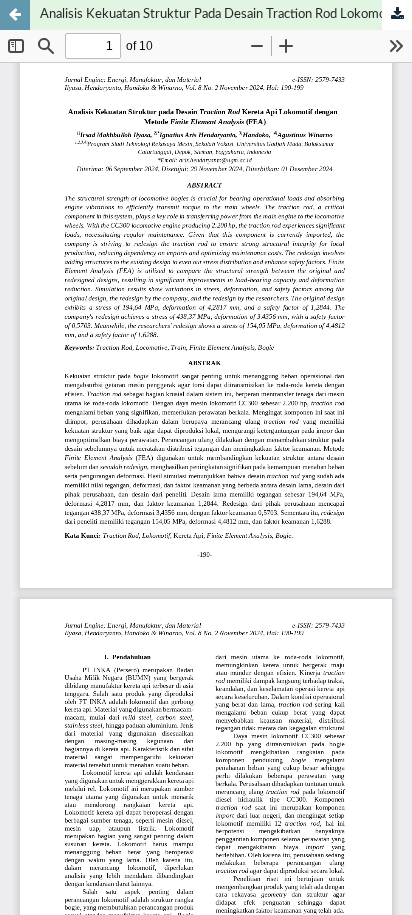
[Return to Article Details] (15, 15)
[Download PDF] (397, 15)
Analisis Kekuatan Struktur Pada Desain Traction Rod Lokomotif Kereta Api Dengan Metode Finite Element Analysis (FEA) (226, 14)
